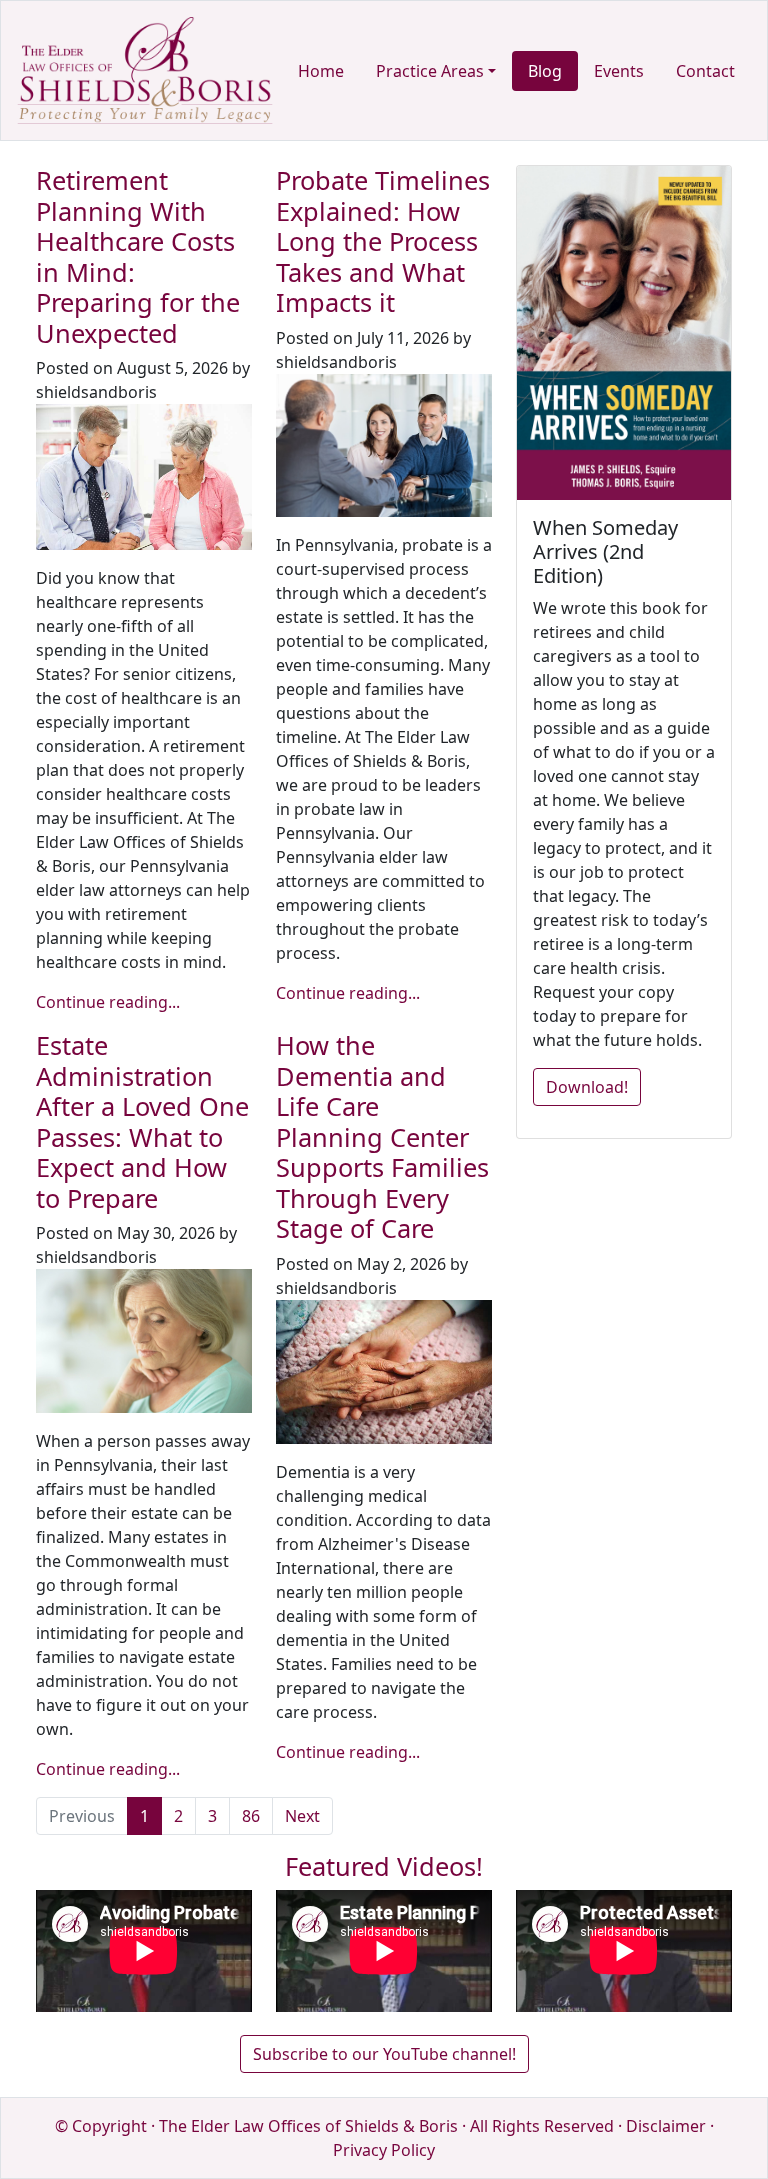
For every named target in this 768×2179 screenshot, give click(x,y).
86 (251, 1816)
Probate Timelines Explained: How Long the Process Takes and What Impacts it (383, 241)
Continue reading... (108, 1002)
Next (302, 1816)
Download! (587, 1087)
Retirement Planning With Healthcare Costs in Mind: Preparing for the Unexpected (138, 256)
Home (321, 71)
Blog (545, 71)
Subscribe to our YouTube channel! (384, 2054)
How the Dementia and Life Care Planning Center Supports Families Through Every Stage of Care (382, 1136)
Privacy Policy (384, 2150)
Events (619, 71)
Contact (705, 71)
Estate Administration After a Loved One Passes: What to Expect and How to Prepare (142, 1121)
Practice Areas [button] (430, 71)
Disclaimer (666, 2126)
